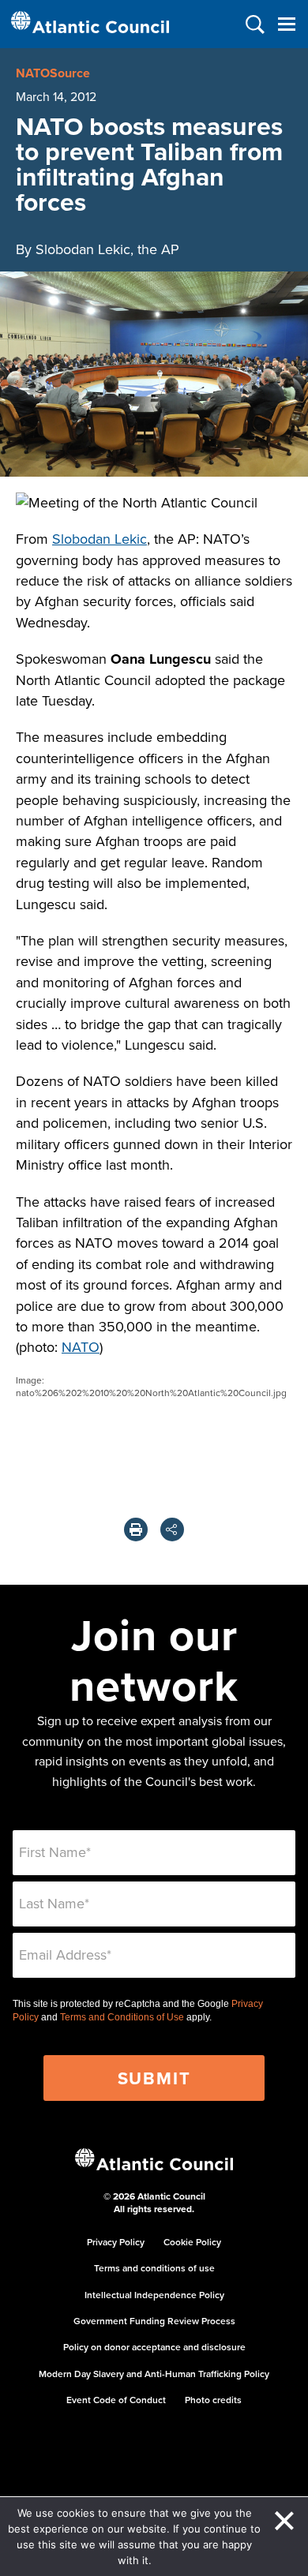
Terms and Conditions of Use (122, 2017)
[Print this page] (136, 1529)
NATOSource (53, 73)
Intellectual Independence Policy (154, 2295)
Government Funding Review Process (154, 2321)
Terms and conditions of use (154, 2268)
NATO (81, 1347)
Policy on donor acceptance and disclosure (154, 2347)
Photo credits (213, 2400)
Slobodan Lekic (100, 539)
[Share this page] (172, 1529)
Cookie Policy (192, 2242)
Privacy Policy (116, 2242)
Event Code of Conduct (116, 2400)
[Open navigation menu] (286, 24)
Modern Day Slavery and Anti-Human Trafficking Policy (154, 2374)
